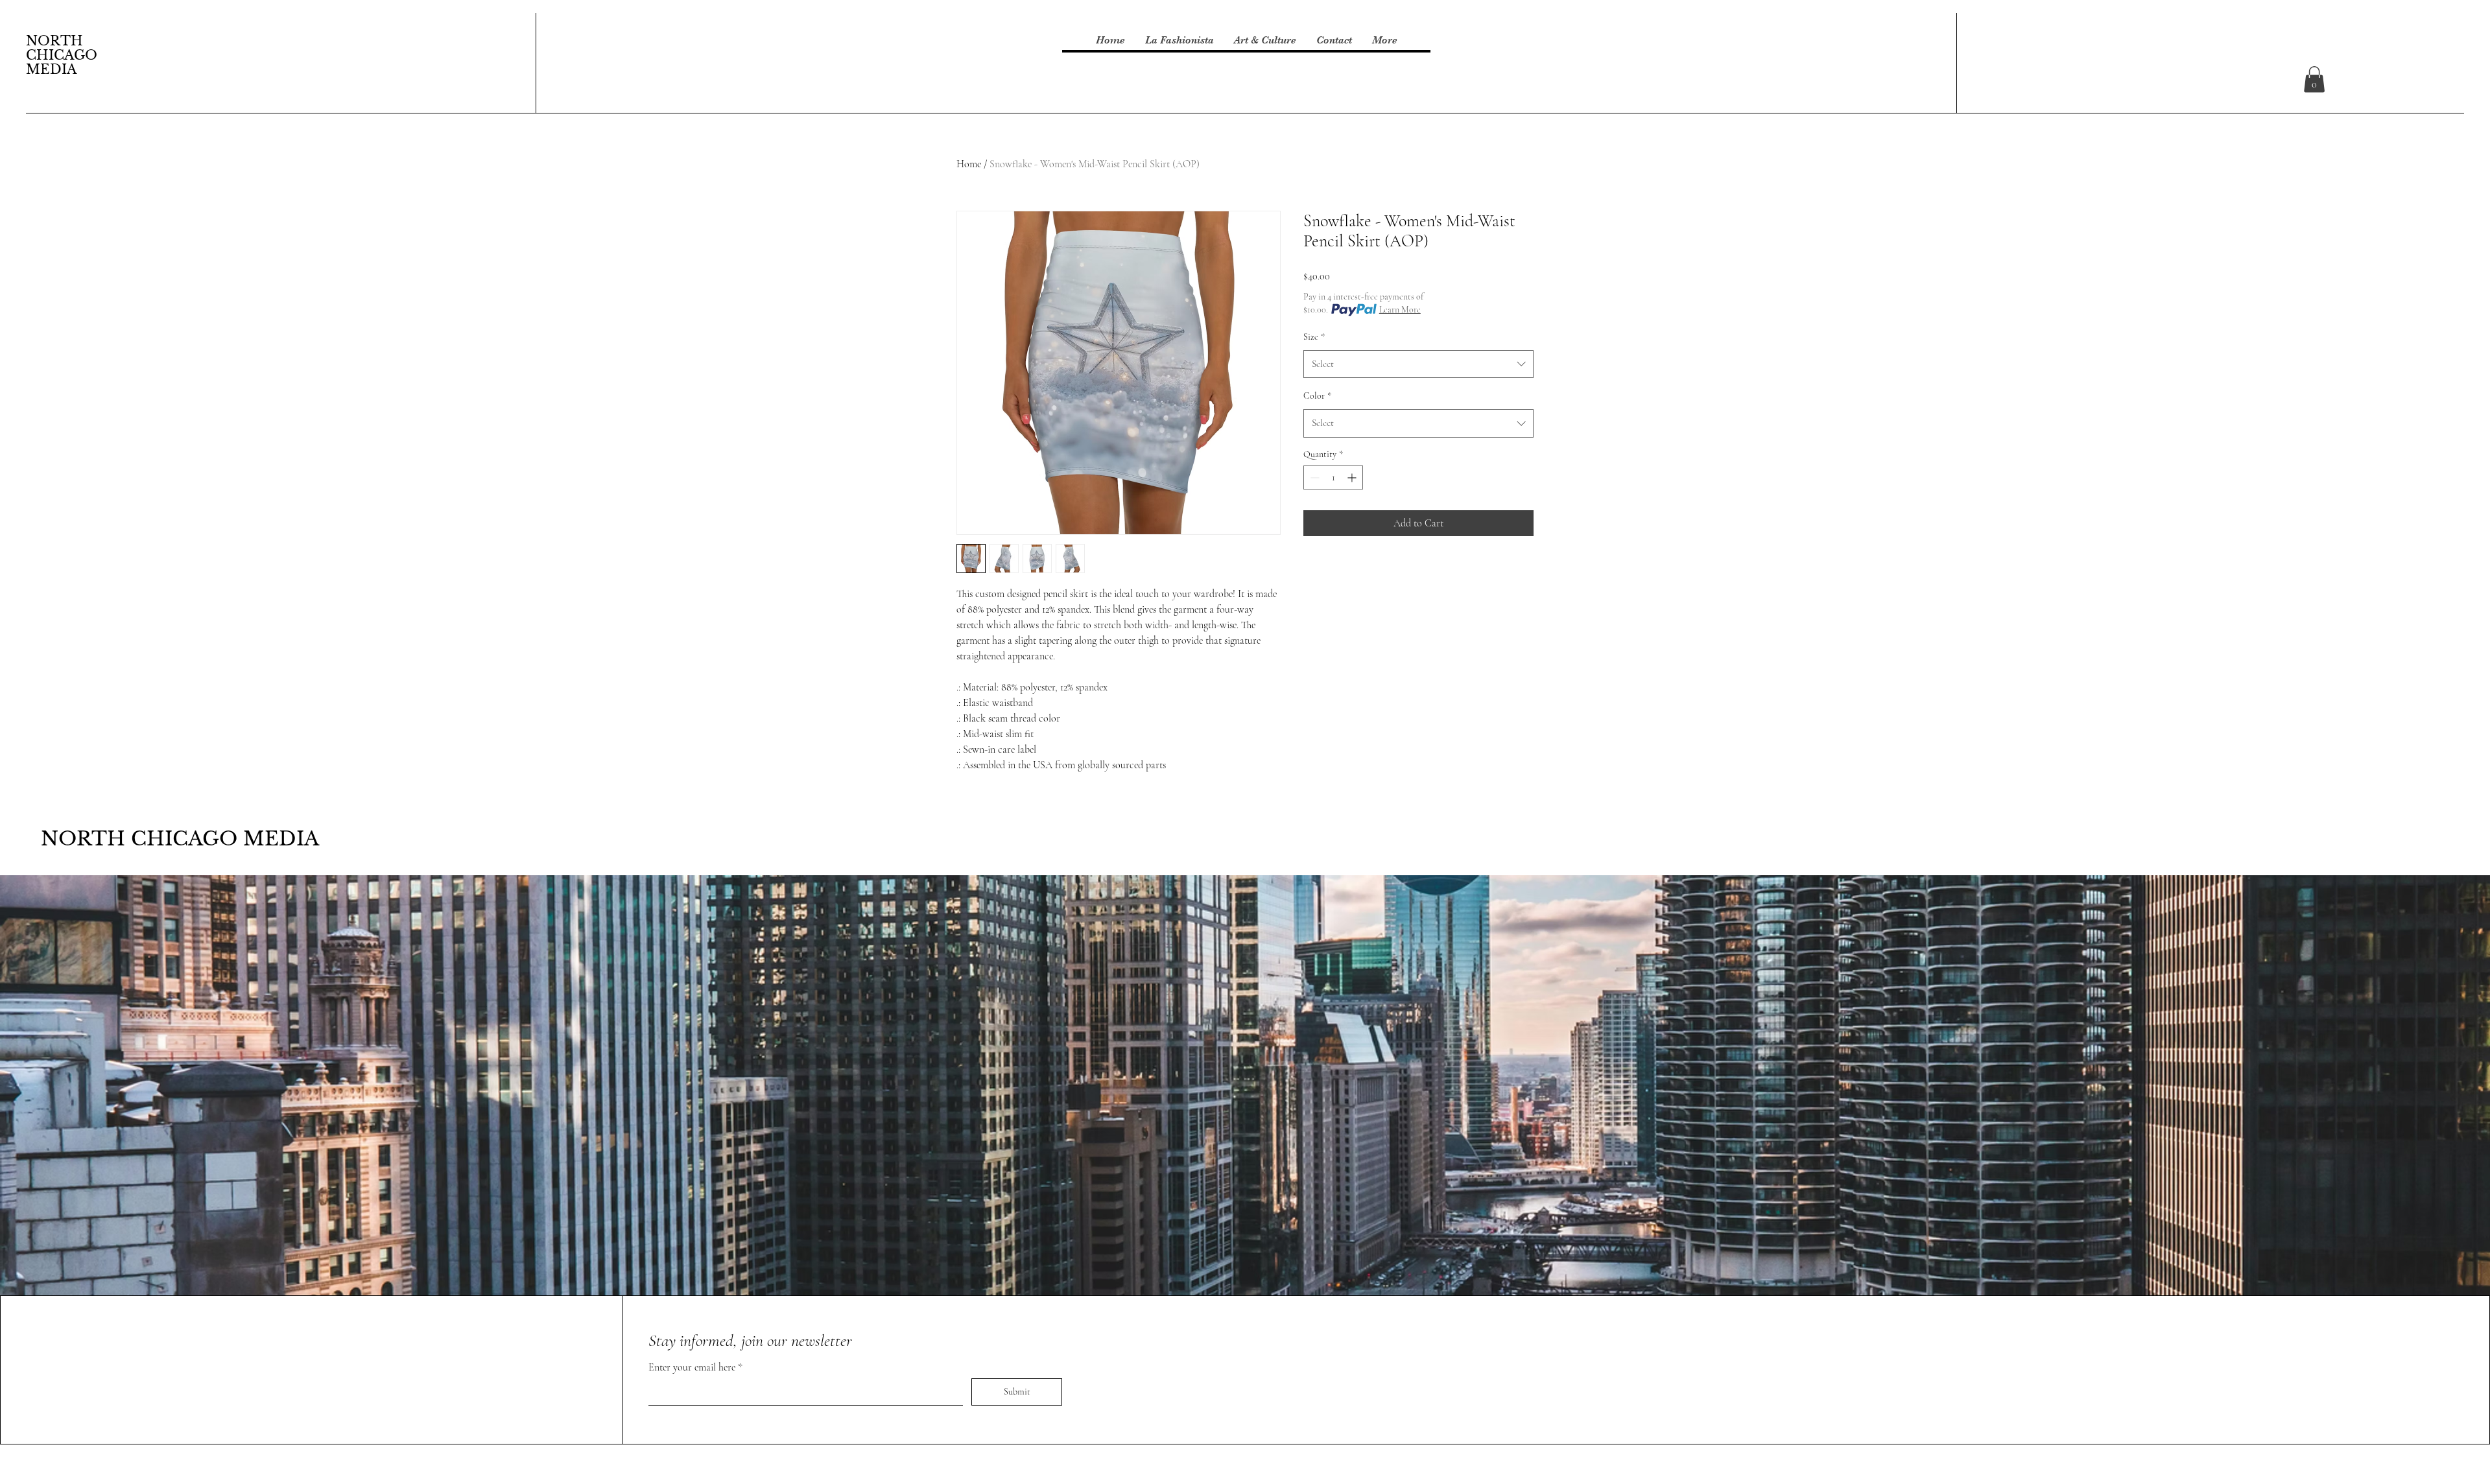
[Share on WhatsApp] (1361, 572)
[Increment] (1353, 477)
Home (969, 164)
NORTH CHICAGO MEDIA (62, 55)
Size (1314, 337)
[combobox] (1418, 364)
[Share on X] (1386, 572)
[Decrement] (1313, 477)
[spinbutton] (1333, 477)
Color (1317, 396)
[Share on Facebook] (1312, 572)
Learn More (1400, 310)
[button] (2314, 79)
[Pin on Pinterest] (1336, 572)
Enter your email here (693, 1367)
